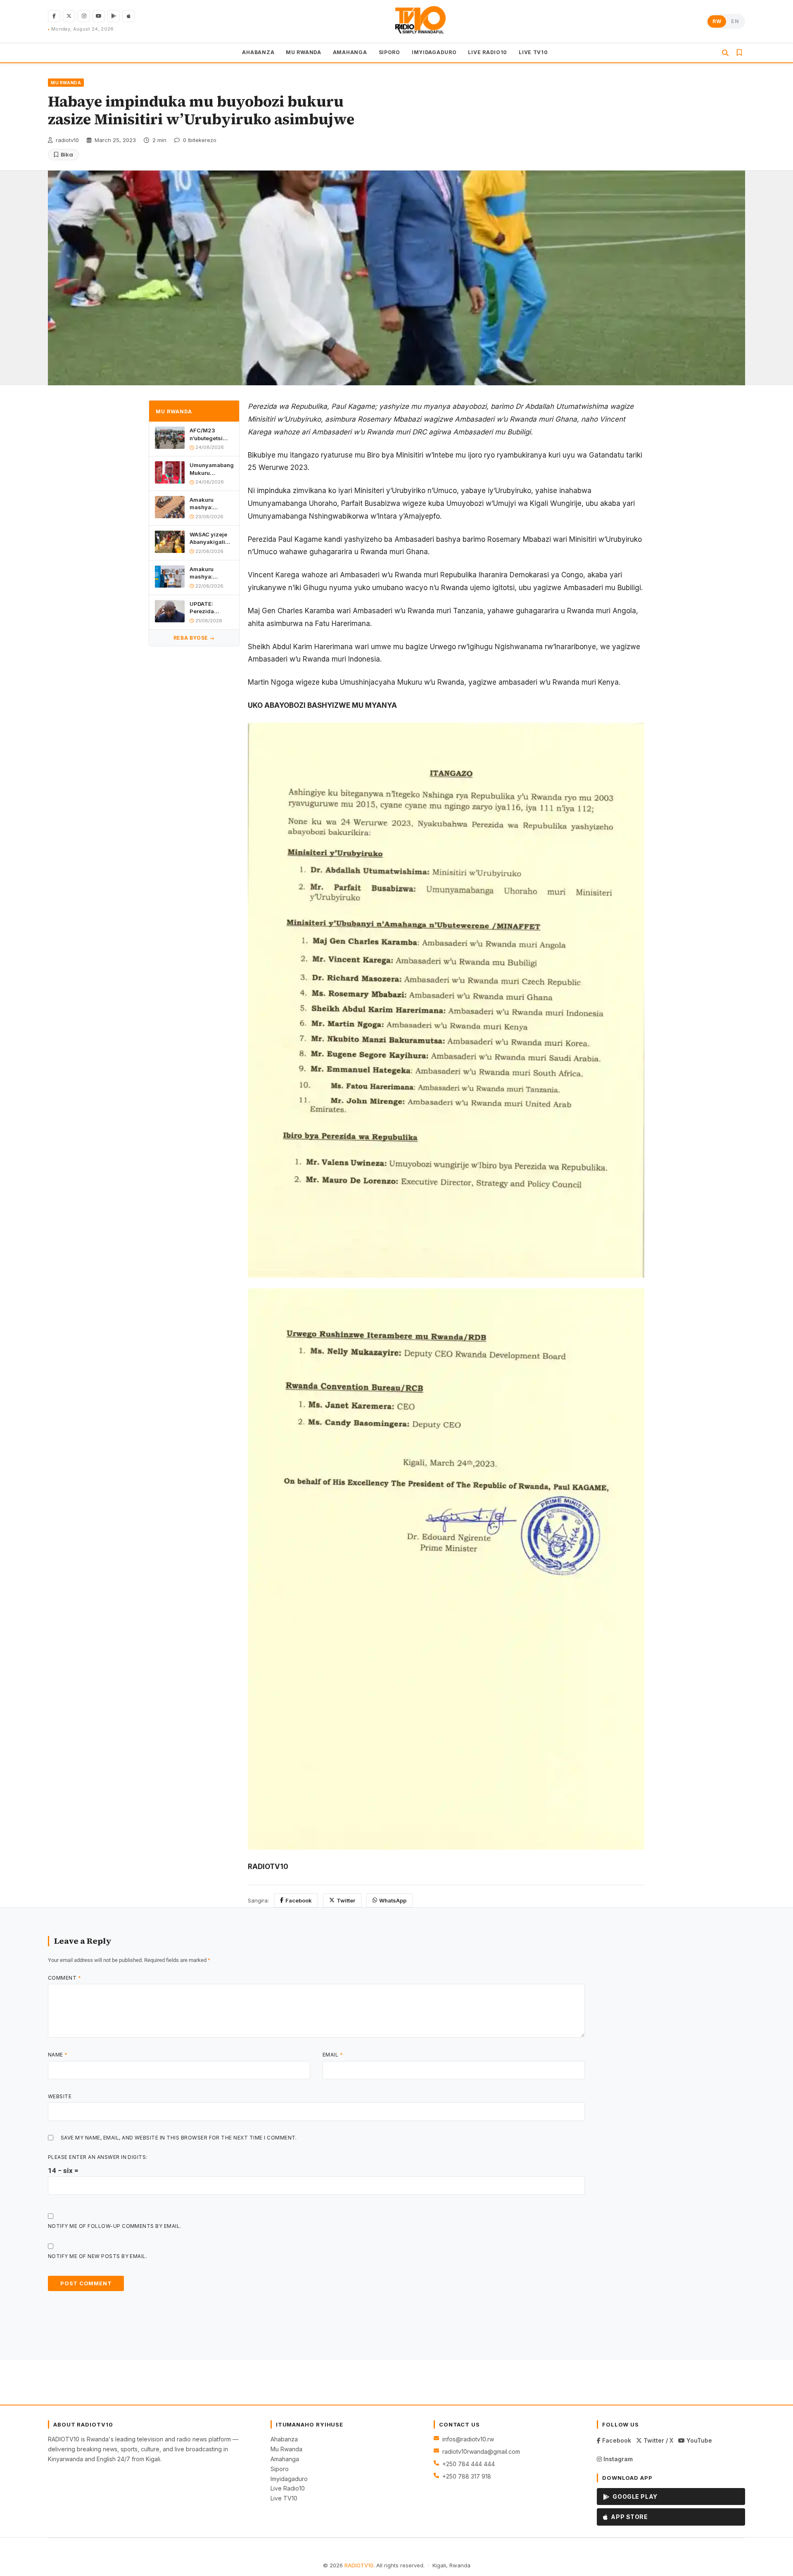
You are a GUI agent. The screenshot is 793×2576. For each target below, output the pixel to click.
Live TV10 (284, 2498)
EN (735, 21)
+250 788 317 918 (467, 2476)
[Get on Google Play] (114, 16)
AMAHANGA (350, 52)
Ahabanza (284, 2439)
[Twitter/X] (69, 16)
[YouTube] (99, 16)
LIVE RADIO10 (488, 52)
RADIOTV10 (359, 2565)
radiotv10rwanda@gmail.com (481, 2451)
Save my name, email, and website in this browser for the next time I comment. (179, 2138)
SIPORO (389, 52)
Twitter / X (658, 2440)
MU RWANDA (303, 52)
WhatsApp (393, 1900)
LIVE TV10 (533, 52)
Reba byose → (194, 638)
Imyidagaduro (289, 2479)
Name (58, 2055)
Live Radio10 (288, 2488)
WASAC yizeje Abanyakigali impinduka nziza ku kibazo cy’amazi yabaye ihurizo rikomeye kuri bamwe (211, 538)
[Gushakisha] (725, 53)
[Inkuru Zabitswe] (739, 53)
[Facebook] (54, 16)
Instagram (617, 2459)
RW (717, 21)
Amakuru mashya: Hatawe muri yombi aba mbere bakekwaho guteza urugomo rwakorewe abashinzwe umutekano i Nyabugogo (211, 504)
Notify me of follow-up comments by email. (115, 2226)
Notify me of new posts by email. (97, 2256)
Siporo (280, 2469)
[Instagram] (84, 16)
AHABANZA (258, 52)
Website (60, 2096)
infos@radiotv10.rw (468, 2439)
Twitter (346, 1900)
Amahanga (285, 2459)
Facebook (299, 1900)
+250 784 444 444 (469, 2464)
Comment (64, 1978)
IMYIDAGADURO (434, 52)
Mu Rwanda (286, 2449)
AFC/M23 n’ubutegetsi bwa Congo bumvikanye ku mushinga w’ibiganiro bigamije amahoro (210, 435)
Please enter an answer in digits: (98, 2157)
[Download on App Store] (128, 16)
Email (333, 2055)
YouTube (698, 2440)
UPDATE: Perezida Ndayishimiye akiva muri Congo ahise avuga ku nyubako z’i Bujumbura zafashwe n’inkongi (208, 608)
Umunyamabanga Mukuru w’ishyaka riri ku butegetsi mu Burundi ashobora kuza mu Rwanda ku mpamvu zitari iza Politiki (211, 469)
